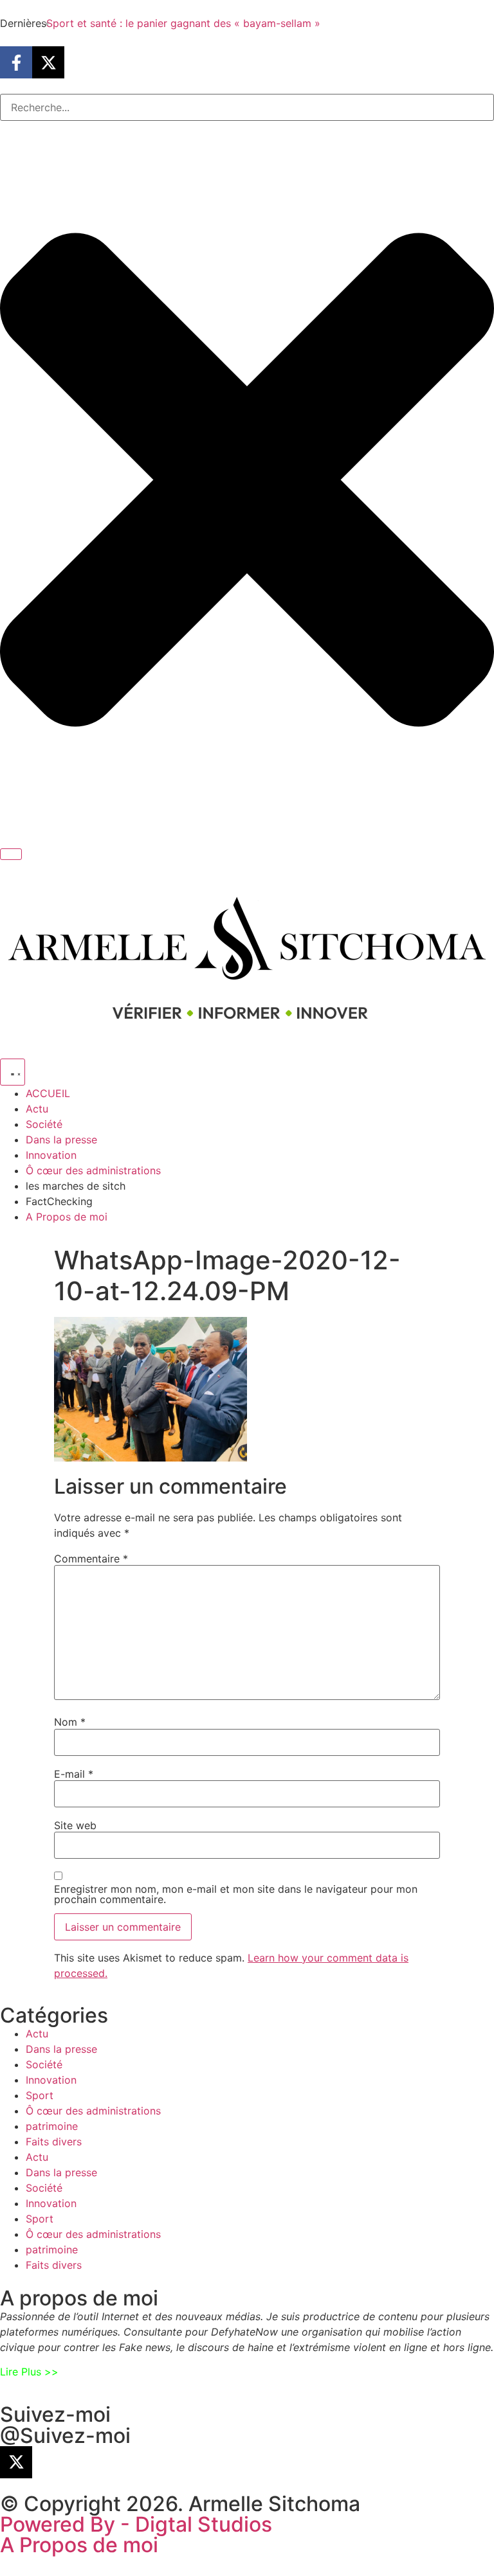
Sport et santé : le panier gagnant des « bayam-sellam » (183, 23)
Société (44, 2064)
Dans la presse (61, 2049)
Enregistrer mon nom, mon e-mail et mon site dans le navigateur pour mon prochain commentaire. (236, 1894)
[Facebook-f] (16, 62)
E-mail (74, 1774)
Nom (70, 1722)
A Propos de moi (79, 2545)
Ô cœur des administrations (93, 2111)
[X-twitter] (48, 62)
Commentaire (91, 1559)
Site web (75, 1825)
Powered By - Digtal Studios (136, 2524)
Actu (37, 2034)
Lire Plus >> (29, 2372)
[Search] (11, 854)
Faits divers (54, 2142)
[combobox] (247, 107)
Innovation (51, 2080)
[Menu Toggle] (13, 1072)
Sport (40, 2095)
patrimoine (52, 2126)
